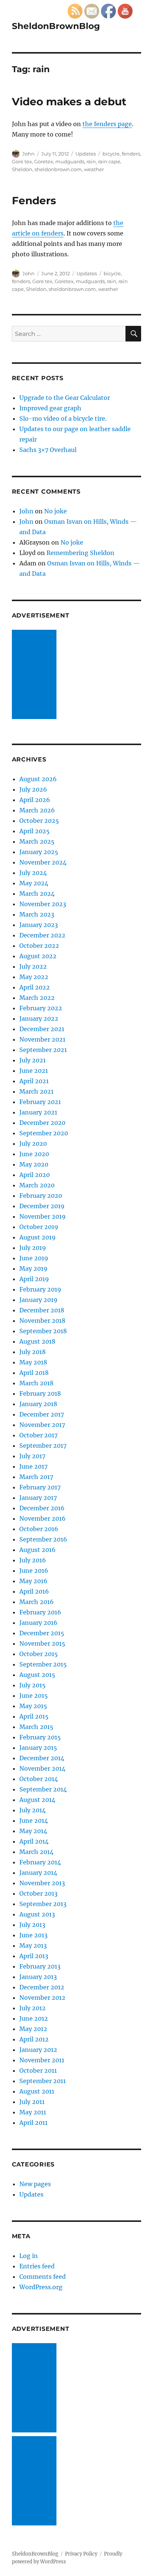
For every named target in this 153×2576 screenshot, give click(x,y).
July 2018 (32, 1352)
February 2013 (40, 1966)
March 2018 (36, 1383)
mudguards (70, 161)
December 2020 (42, 1123)
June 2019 (34, 1258)
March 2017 (36, 1477)
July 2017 (32, 1456)
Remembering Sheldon (80, 553)
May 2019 (33, 1268)
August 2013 (37, 1914)
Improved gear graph (50, 408)
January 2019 (38, 1300)
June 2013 (33, 1935)
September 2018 (43, 1331)
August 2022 (38, 956)
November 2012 (42, 1998)
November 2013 (42, 1883)
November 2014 (42, 1768)
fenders (131, 154)
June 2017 (33, 1466)
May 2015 (33, 1706)
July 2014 (32, 1810)
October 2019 (39, 1227)
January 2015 (38, 1748)
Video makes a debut (69, 102)
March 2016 (37, 1602)
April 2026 (35, 800)
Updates (86, 154)
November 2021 (42, 1039)
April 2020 (35, 1175)
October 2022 (39, 946)
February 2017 (40, 1487)
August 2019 (38, 1237)
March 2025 (37, 841)
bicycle (111, 154)
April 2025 (35, 831)
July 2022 (33, 966)
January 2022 (39, 1018)
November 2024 (43, 862)
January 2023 (39, 925)
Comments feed (43, 2277)
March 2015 (36, 1727)
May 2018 (33, 1362)
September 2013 (43, 1904)
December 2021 (42, 1029)
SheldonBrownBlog (56, 26)
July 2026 (33, 789)
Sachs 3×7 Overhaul (48, 450)
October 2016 (39, 1529)
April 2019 (34, 1279)
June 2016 (34, 1571)
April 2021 (34, 1081)
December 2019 (42, 1206)
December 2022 (42, 935)
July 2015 (32, 1685)
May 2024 (34, 883)
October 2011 (38, 2070)
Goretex (44, 161)
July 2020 (33, 1143)
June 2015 (34, 1696)
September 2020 (44, 1133)
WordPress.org (41, 2287)
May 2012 (33, 2029)
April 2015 (34, 1716)
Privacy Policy (81, 2554)
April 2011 (33, 2123)
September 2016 (43, 1539)
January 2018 (38, 1404)
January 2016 (38, 1623)
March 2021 (36, 1091)
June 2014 (34, 1820)
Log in (29, 2256)
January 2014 (38, 1873)
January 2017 (38, 1498)
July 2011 (32, 2102)
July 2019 (33, 1248)
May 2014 (33, 1831)
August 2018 (37, 1341)
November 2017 (42, 1425)
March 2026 (37, 810)
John (28, 154)
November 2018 (42, 1321)
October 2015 (39, 1654)
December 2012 (42, 1987)
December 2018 (42, 1310)
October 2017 (38, 1435)
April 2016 (34, 1591)
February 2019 (40, 1289)
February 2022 (41, 1008)
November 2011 (42, 2060)
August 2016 (38, 1550)
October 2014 (39, 1779)
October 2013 (38, 1893)
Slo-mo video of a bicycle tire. (63, 418)
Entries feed (37, 2266)
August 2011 (37, 2091)
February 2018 (40, 1393)
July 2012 (32, 2008)
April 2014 (34, 1841)
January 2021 (38, 1112)
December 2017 (42, 1414)
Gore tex (22, 161)
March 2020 (37, 1185)
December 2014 (42, 1758)
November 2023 (43, 904)
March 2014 (36, 1852)
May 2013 (33, 1945)
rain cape (109, 161)
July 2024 (33, 873)
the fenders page (107, 124)
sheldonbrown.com (58, 169)
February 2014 (40, 1862)
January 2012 (38, 2050)
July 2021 (32, 1060)
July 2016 (33, 1560)
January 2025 (39, 852)
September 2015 (43, 1664)
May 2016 (33, 1581)
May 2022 (34, 977)
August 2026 (38, 779)
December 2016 (42, 1508)
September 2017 (43, 1446)
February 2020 (41, 1196)
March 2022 (37, 998)
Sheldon (22, 169)
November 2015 (42, 1643)
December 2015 (42, 1633)
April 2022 (35, 987)
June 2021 (34, 1071)
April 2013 (34, 1956)
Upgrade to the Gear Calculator (65, 398)
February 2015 (40, 1737)
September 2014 (43, 1789)
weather (94, 169)
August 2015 (37, 1675)
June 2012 (34, 2018)
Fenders (34, 201)
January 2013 (38, 1977)
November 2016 (43, 1518)
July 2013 (32, 1925)
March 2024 (37, 894)
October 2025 (39, 821)
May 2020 (34, 1164)
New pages (35, 2184)
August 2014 (37, 1800)
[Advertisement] (36, 675)
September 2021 (43, 1050)
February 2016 (40, 1612)
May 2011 (33, 2112)
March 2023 (37, 914)
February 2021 (40, 1102)
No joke (56, 511)
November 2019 (43, 1216)
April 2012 (34, 2039)
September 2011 (43, 2081)
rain (91, 161)
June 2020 (34, 1154)
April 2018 (34, 1373)
